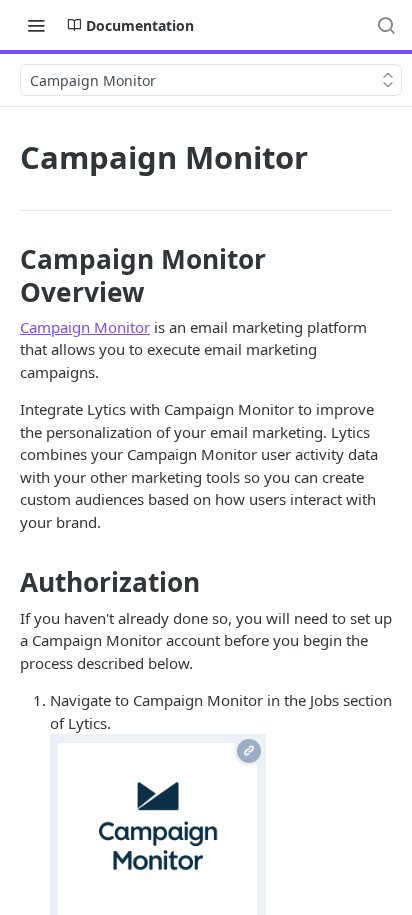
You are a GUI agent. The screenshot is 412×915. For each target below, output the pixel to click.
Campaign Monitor (85, 327)
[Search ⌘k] (386, 25)
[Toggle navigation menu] (36, 25)
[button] (158, 839)
